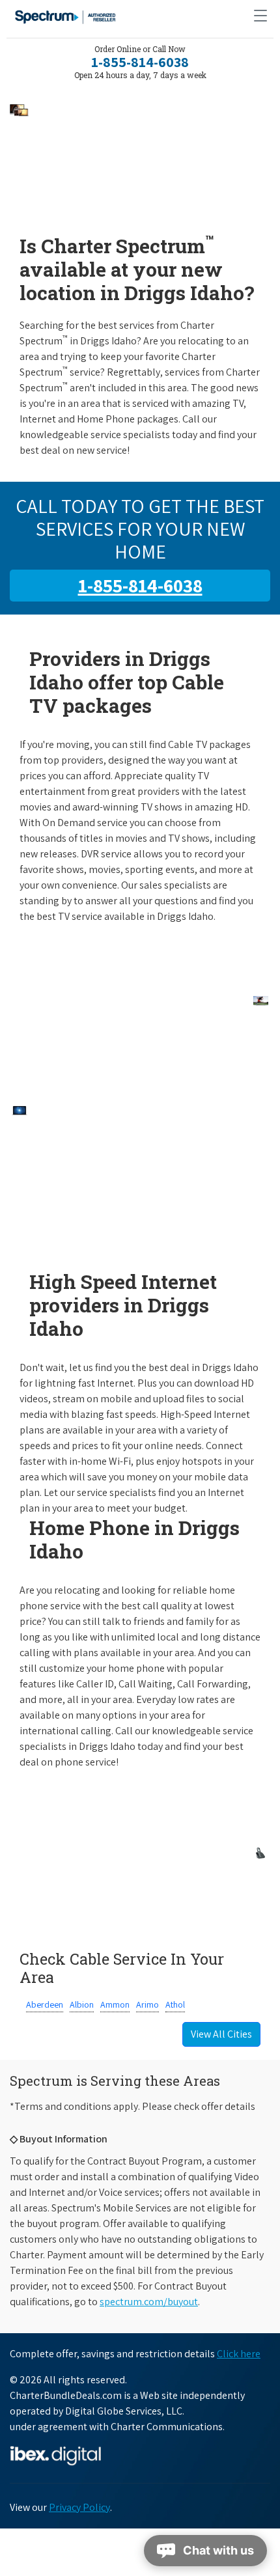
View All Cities (221, 2034)
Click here (239, 2354)
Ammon (115, 2004)
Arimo (147, 2004)
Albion (82, 2004)
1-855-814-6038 (140, 62)
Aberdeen (45, 2004)
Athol (175, 2004)
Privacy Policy (79, 2507)
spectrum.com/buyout (149, 2302)
